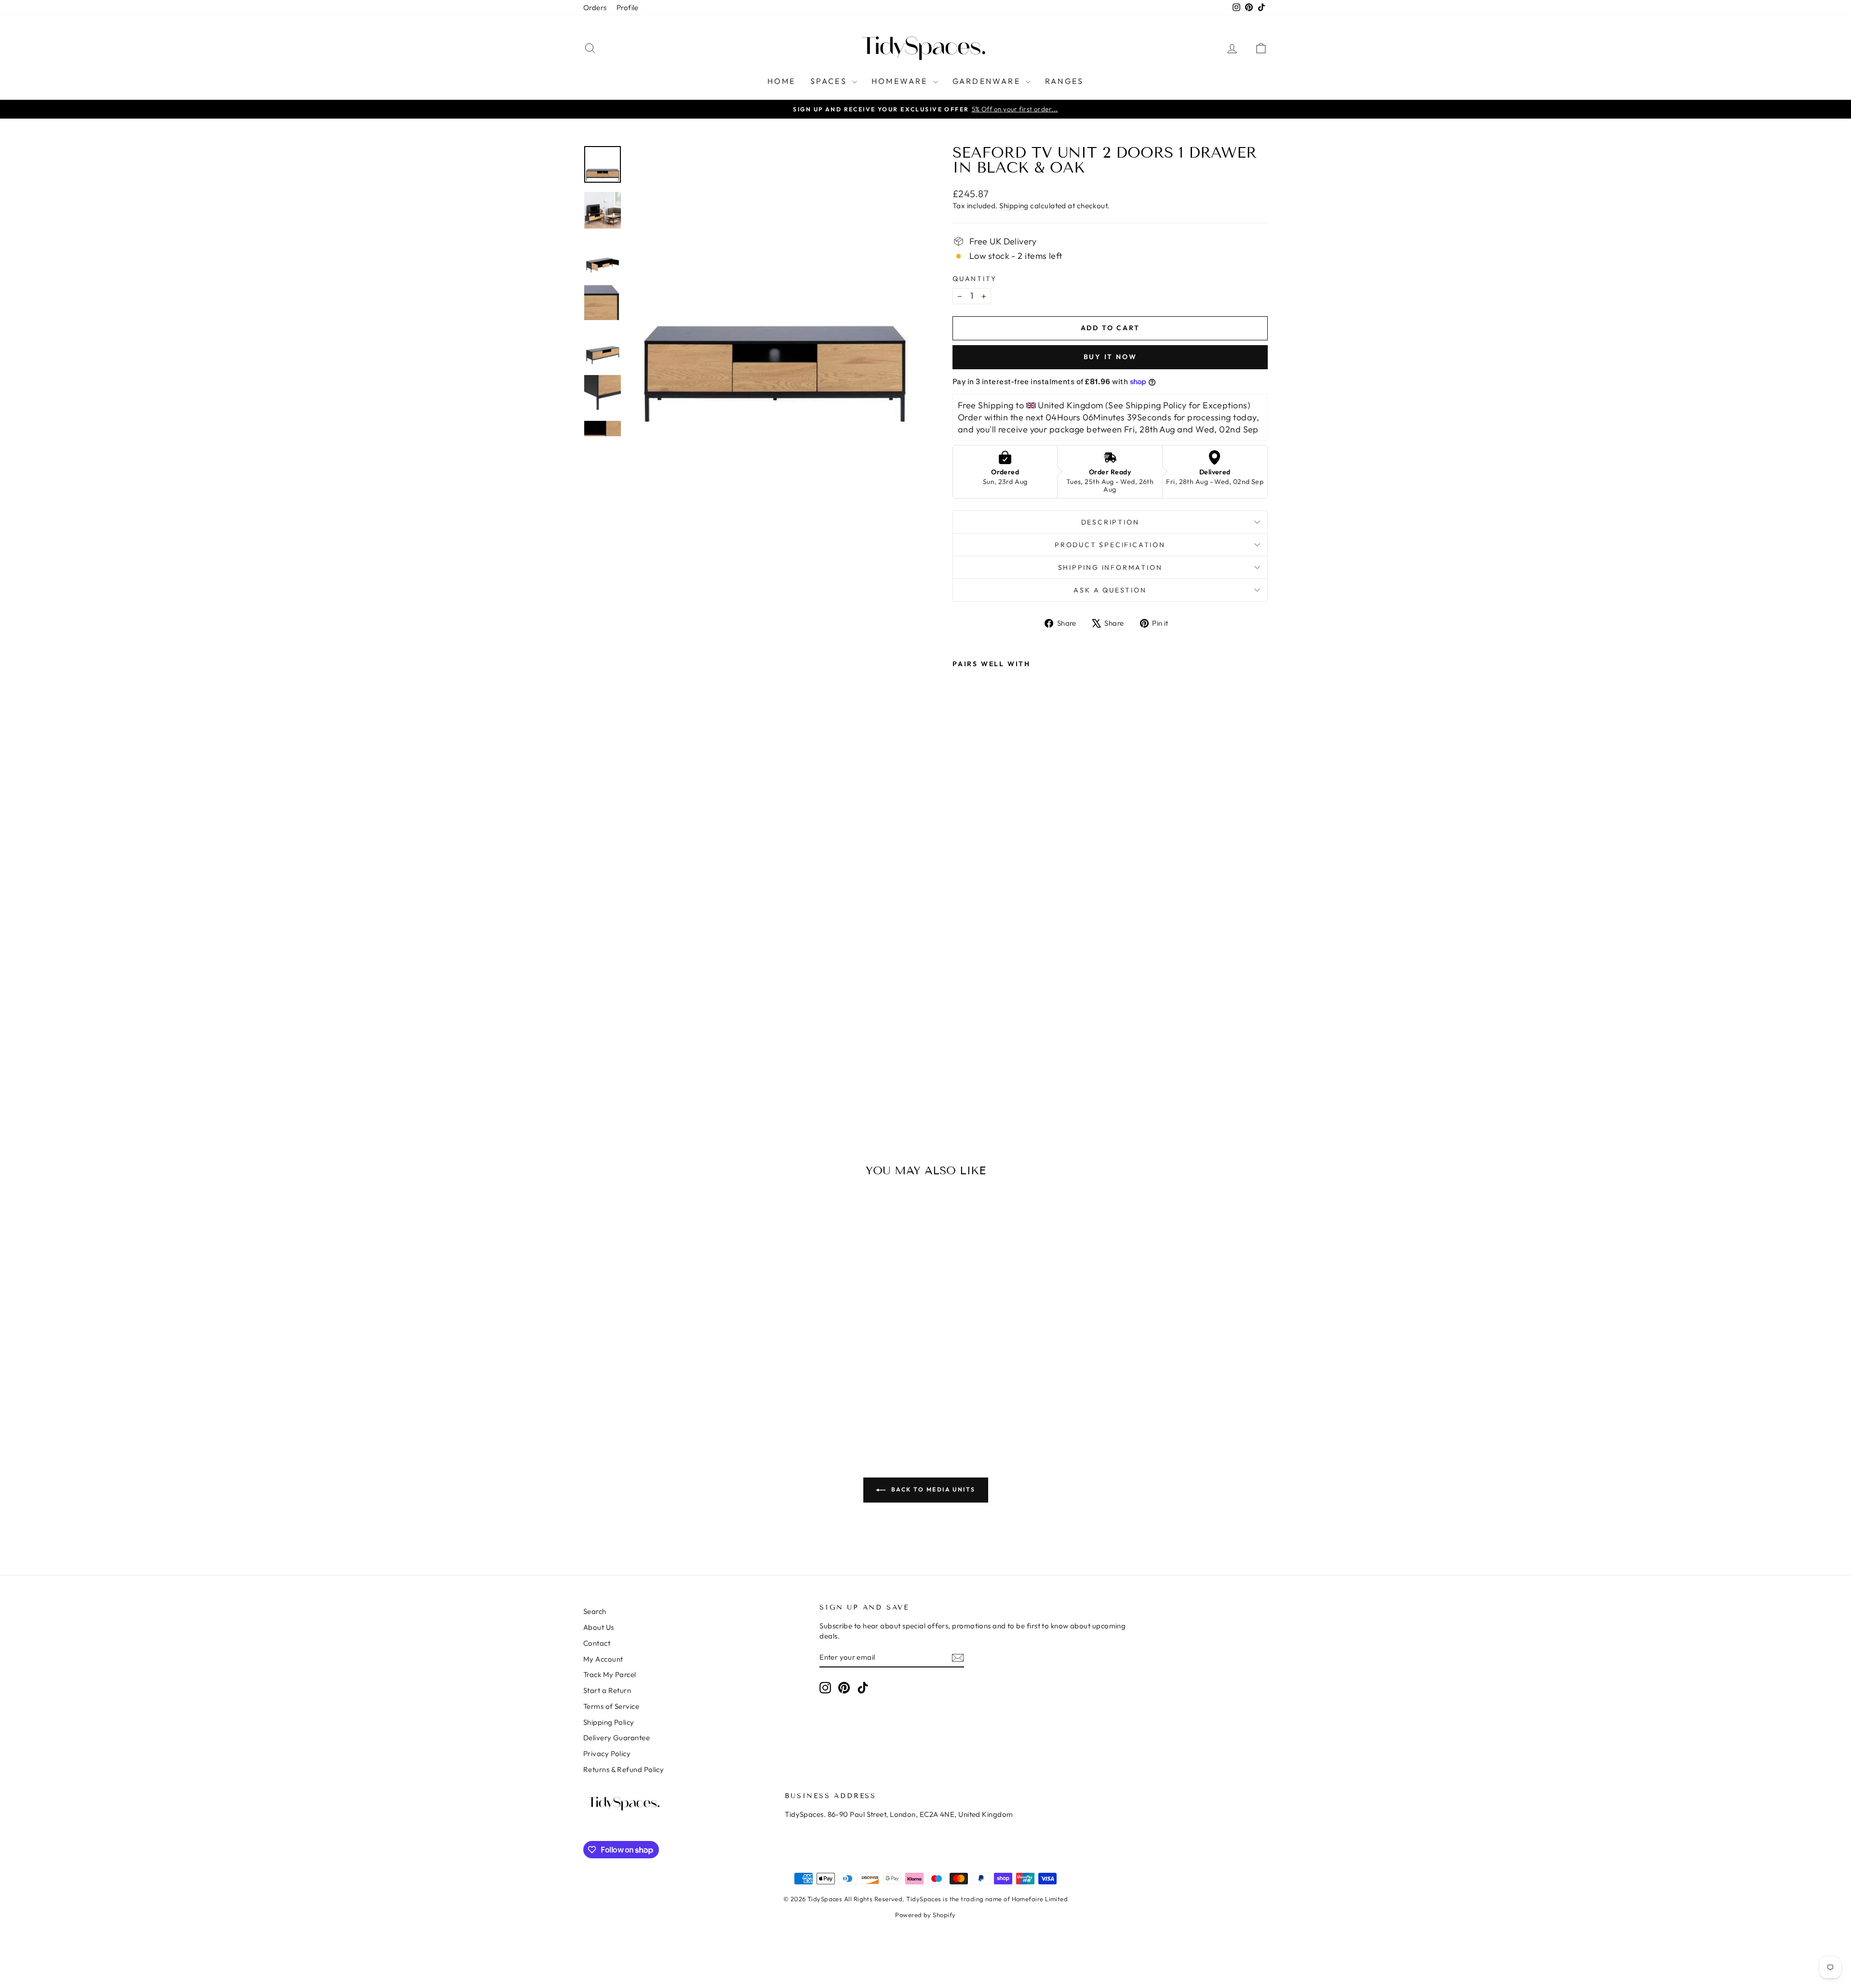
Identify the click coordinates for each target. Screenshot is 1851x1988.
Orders (595, 7)
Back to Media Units (932, 1489)
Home (782, 81)
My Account (603, 1659)
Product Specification (1110, 545)
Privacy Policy (607, 1753)
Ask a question (1110, 590)
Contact (597, 1643)
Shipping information (1110, 567)
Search (595, 1611)
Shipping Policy (609, 1722)
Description (1110, 522)
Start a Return (607, 1690)
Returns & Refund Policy (624, 1769)
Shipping (1014, 206)
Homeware (901, 81)
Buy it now (1110, 357)
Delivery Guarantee (617, 1738)
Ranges (1064, 81)
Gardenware (988, 81)
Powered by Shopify (925, 1915)
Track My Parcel (610, 1674)
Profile (628, 7)
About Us (599, 1627)
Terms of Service (611, 1706)
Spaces (830, 81)
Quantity (974, 279)
